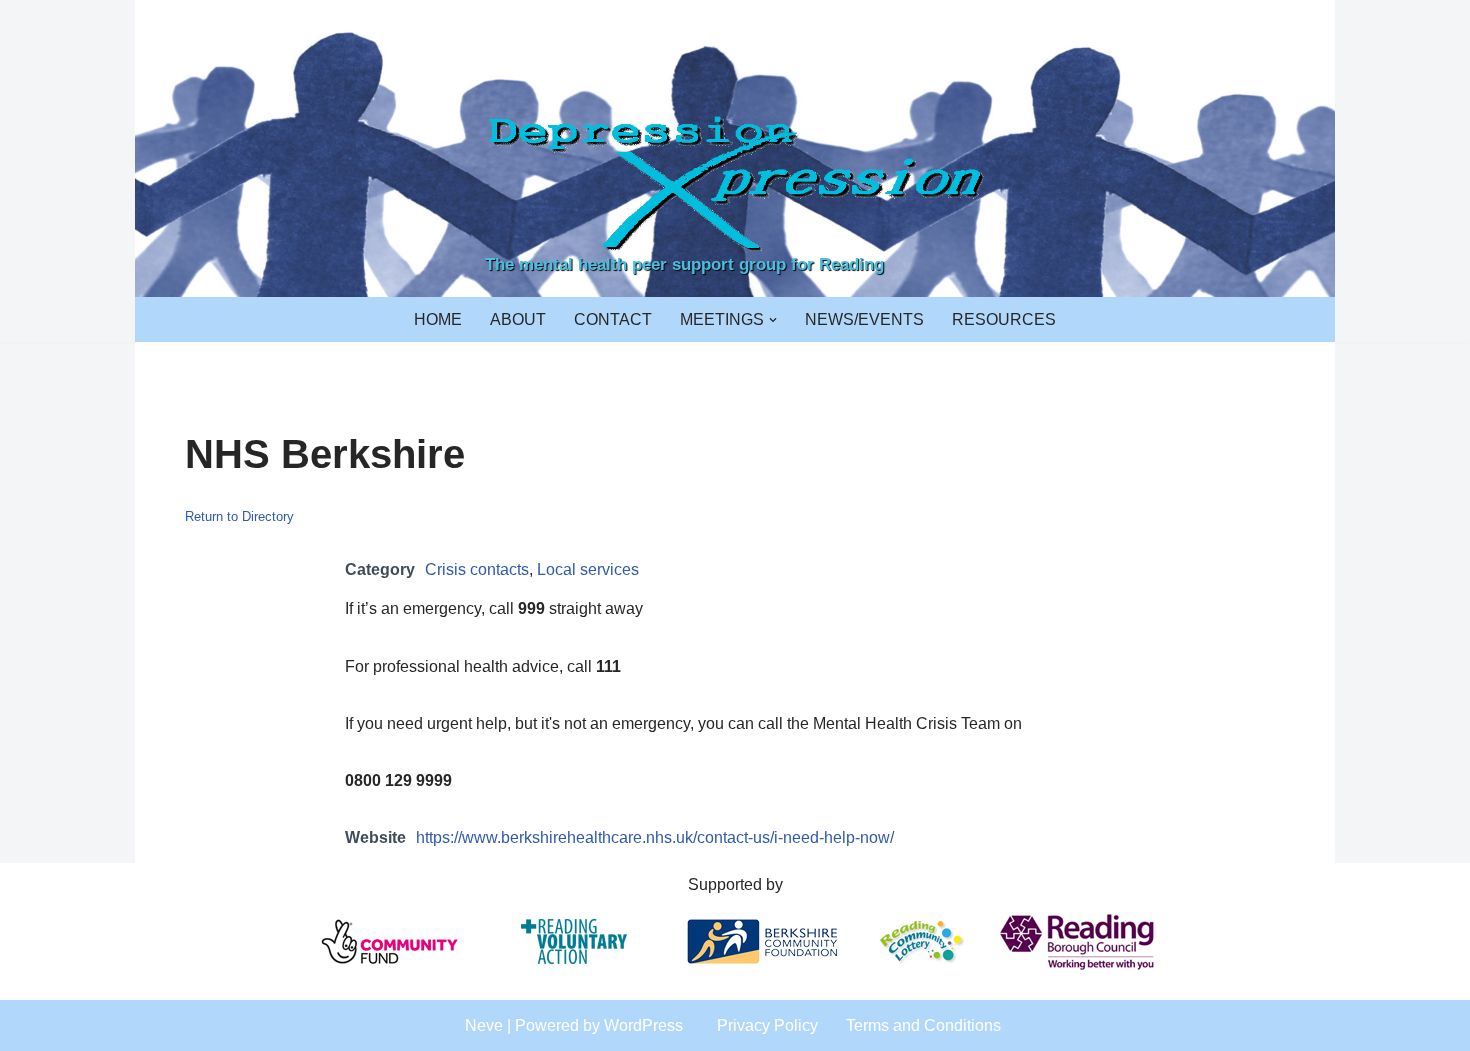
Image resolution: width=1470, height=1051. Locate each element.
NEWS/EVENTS (864, 319)
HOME (438, 319)
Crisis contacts (477, 569)
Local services (588, 569)
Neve (484, 1025)
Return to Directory (239, 516)
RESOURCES (1004, 319)
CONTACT (613, 319)
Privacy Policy (767, 1025)
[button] (773, 320)
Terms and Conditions (923, 1025)
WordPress (643, 1025)
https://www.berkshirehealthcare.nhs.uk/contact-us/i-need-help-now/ (655, 837)
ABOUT (518, 319)
